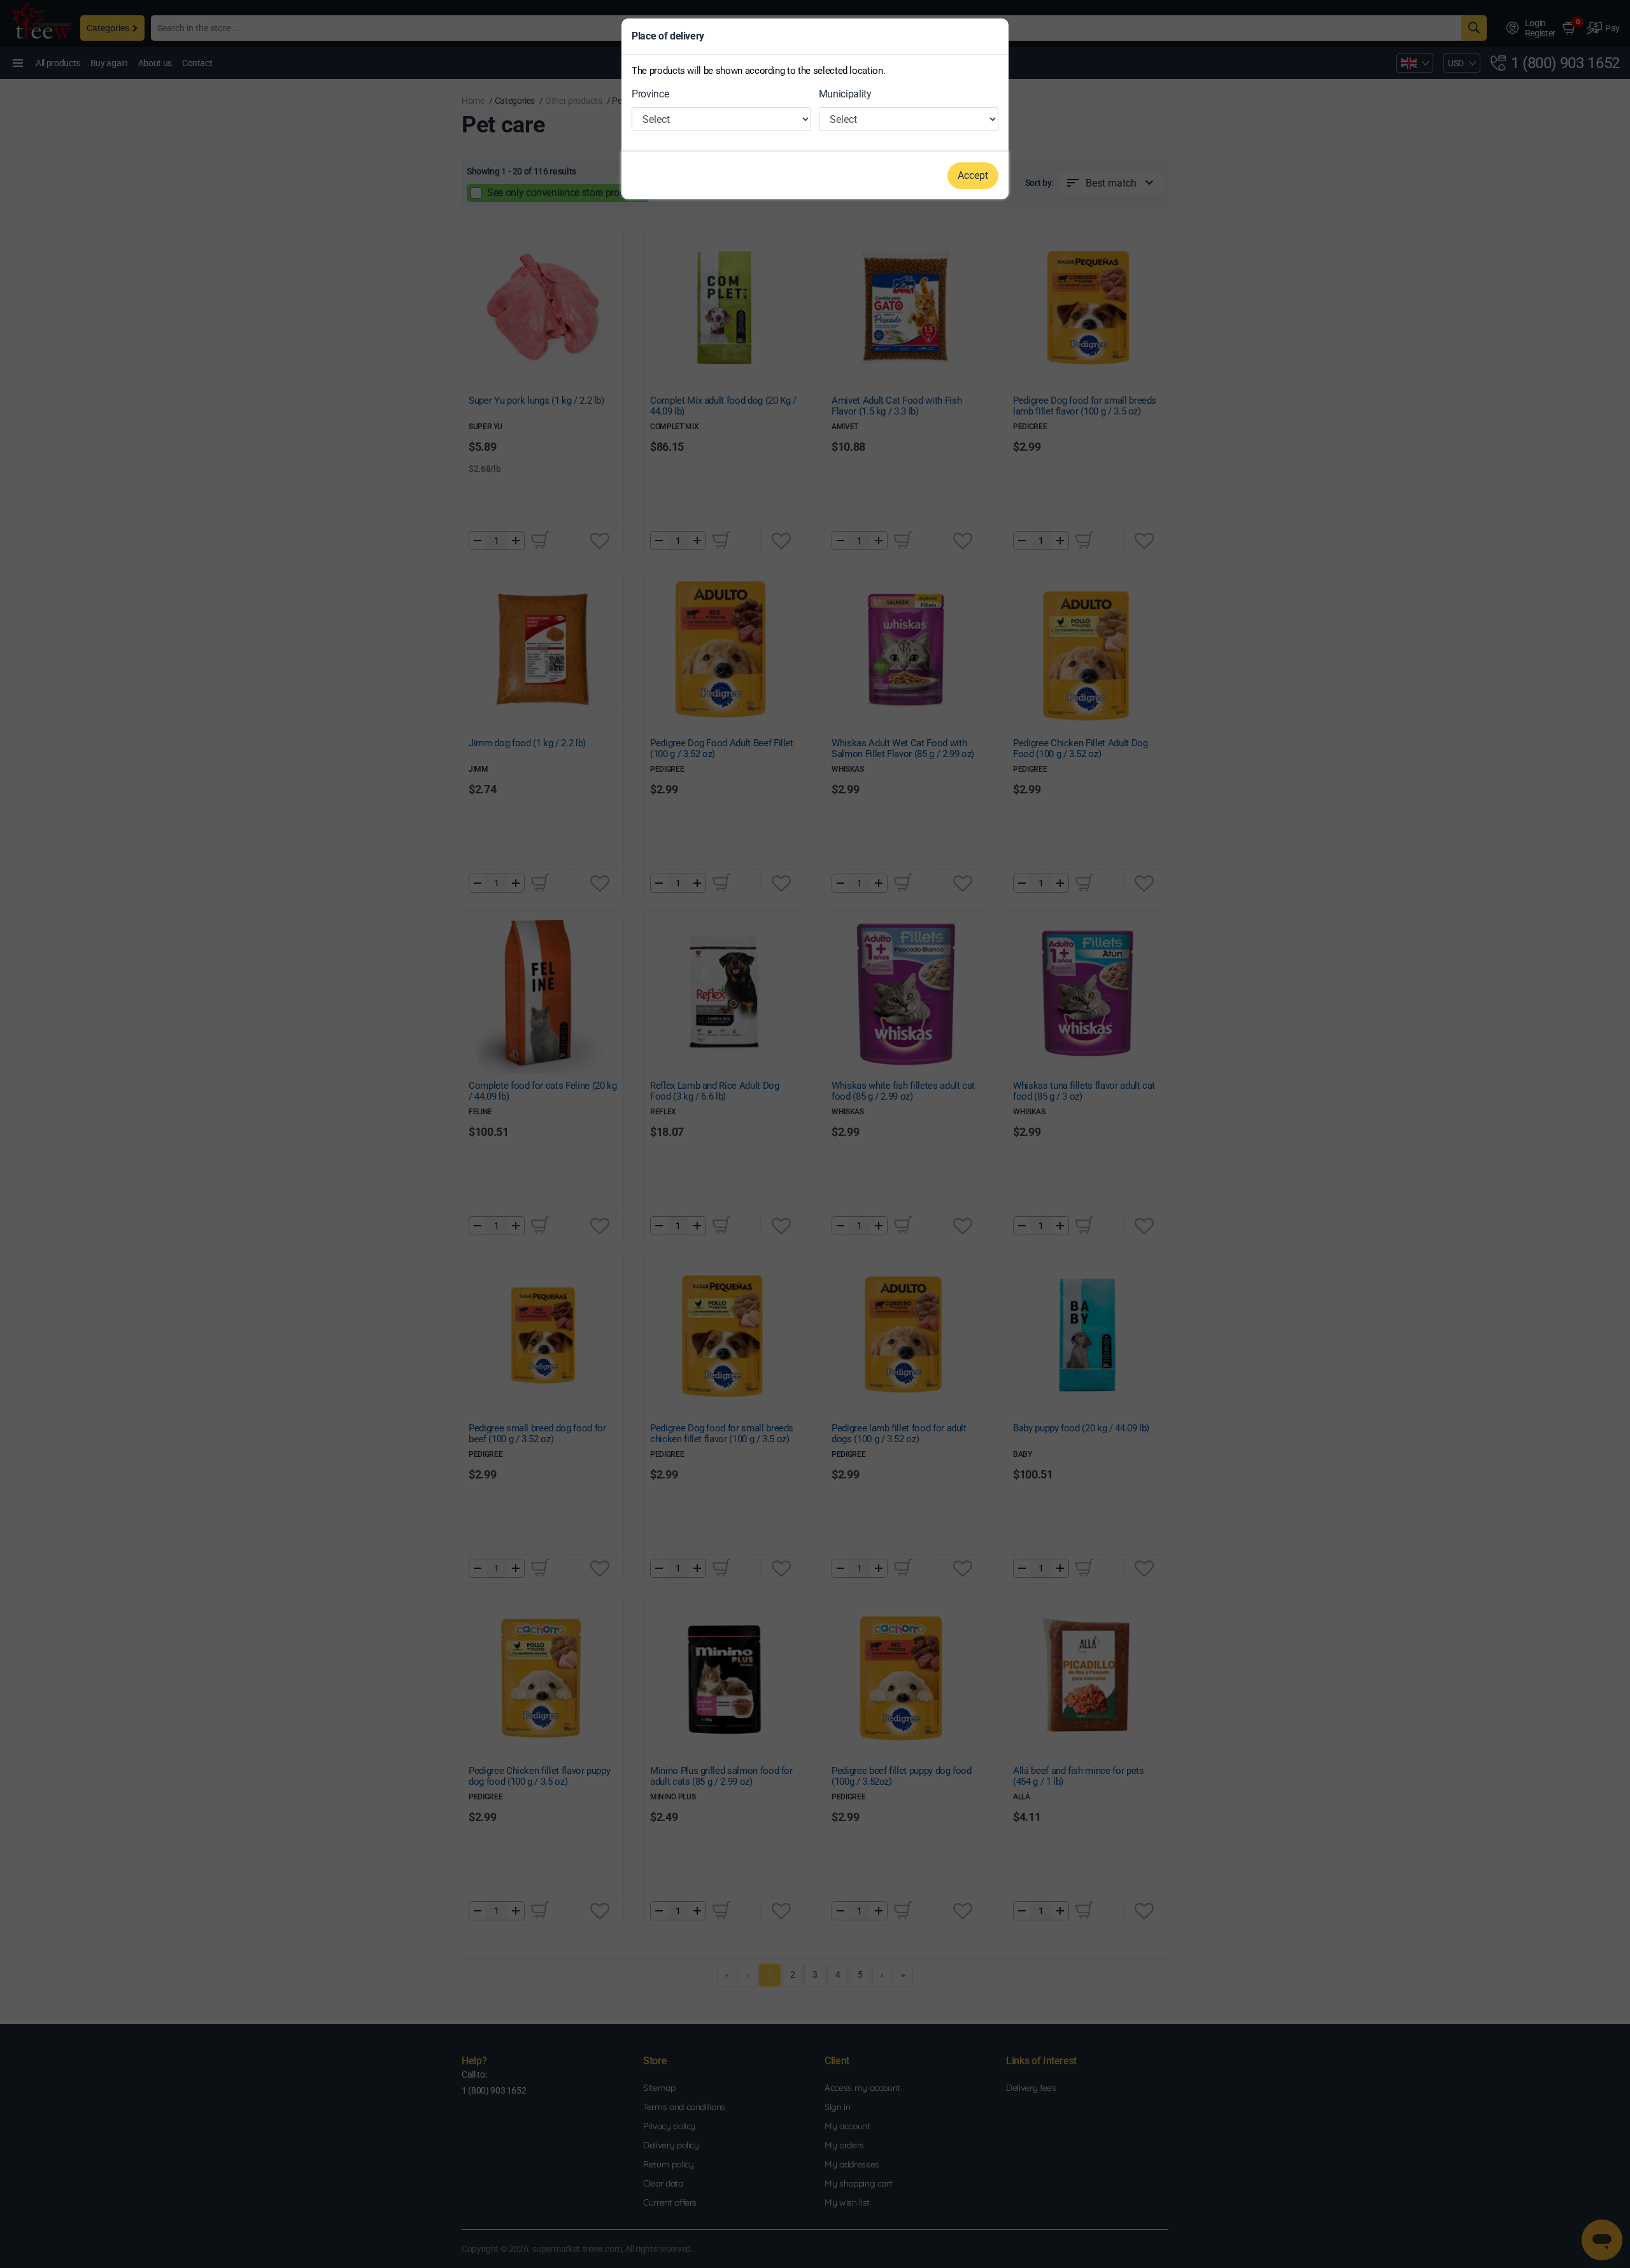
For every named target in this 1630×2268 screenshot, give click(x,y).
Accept (973, 175)
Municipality (845, 94)
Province (650, 94)
